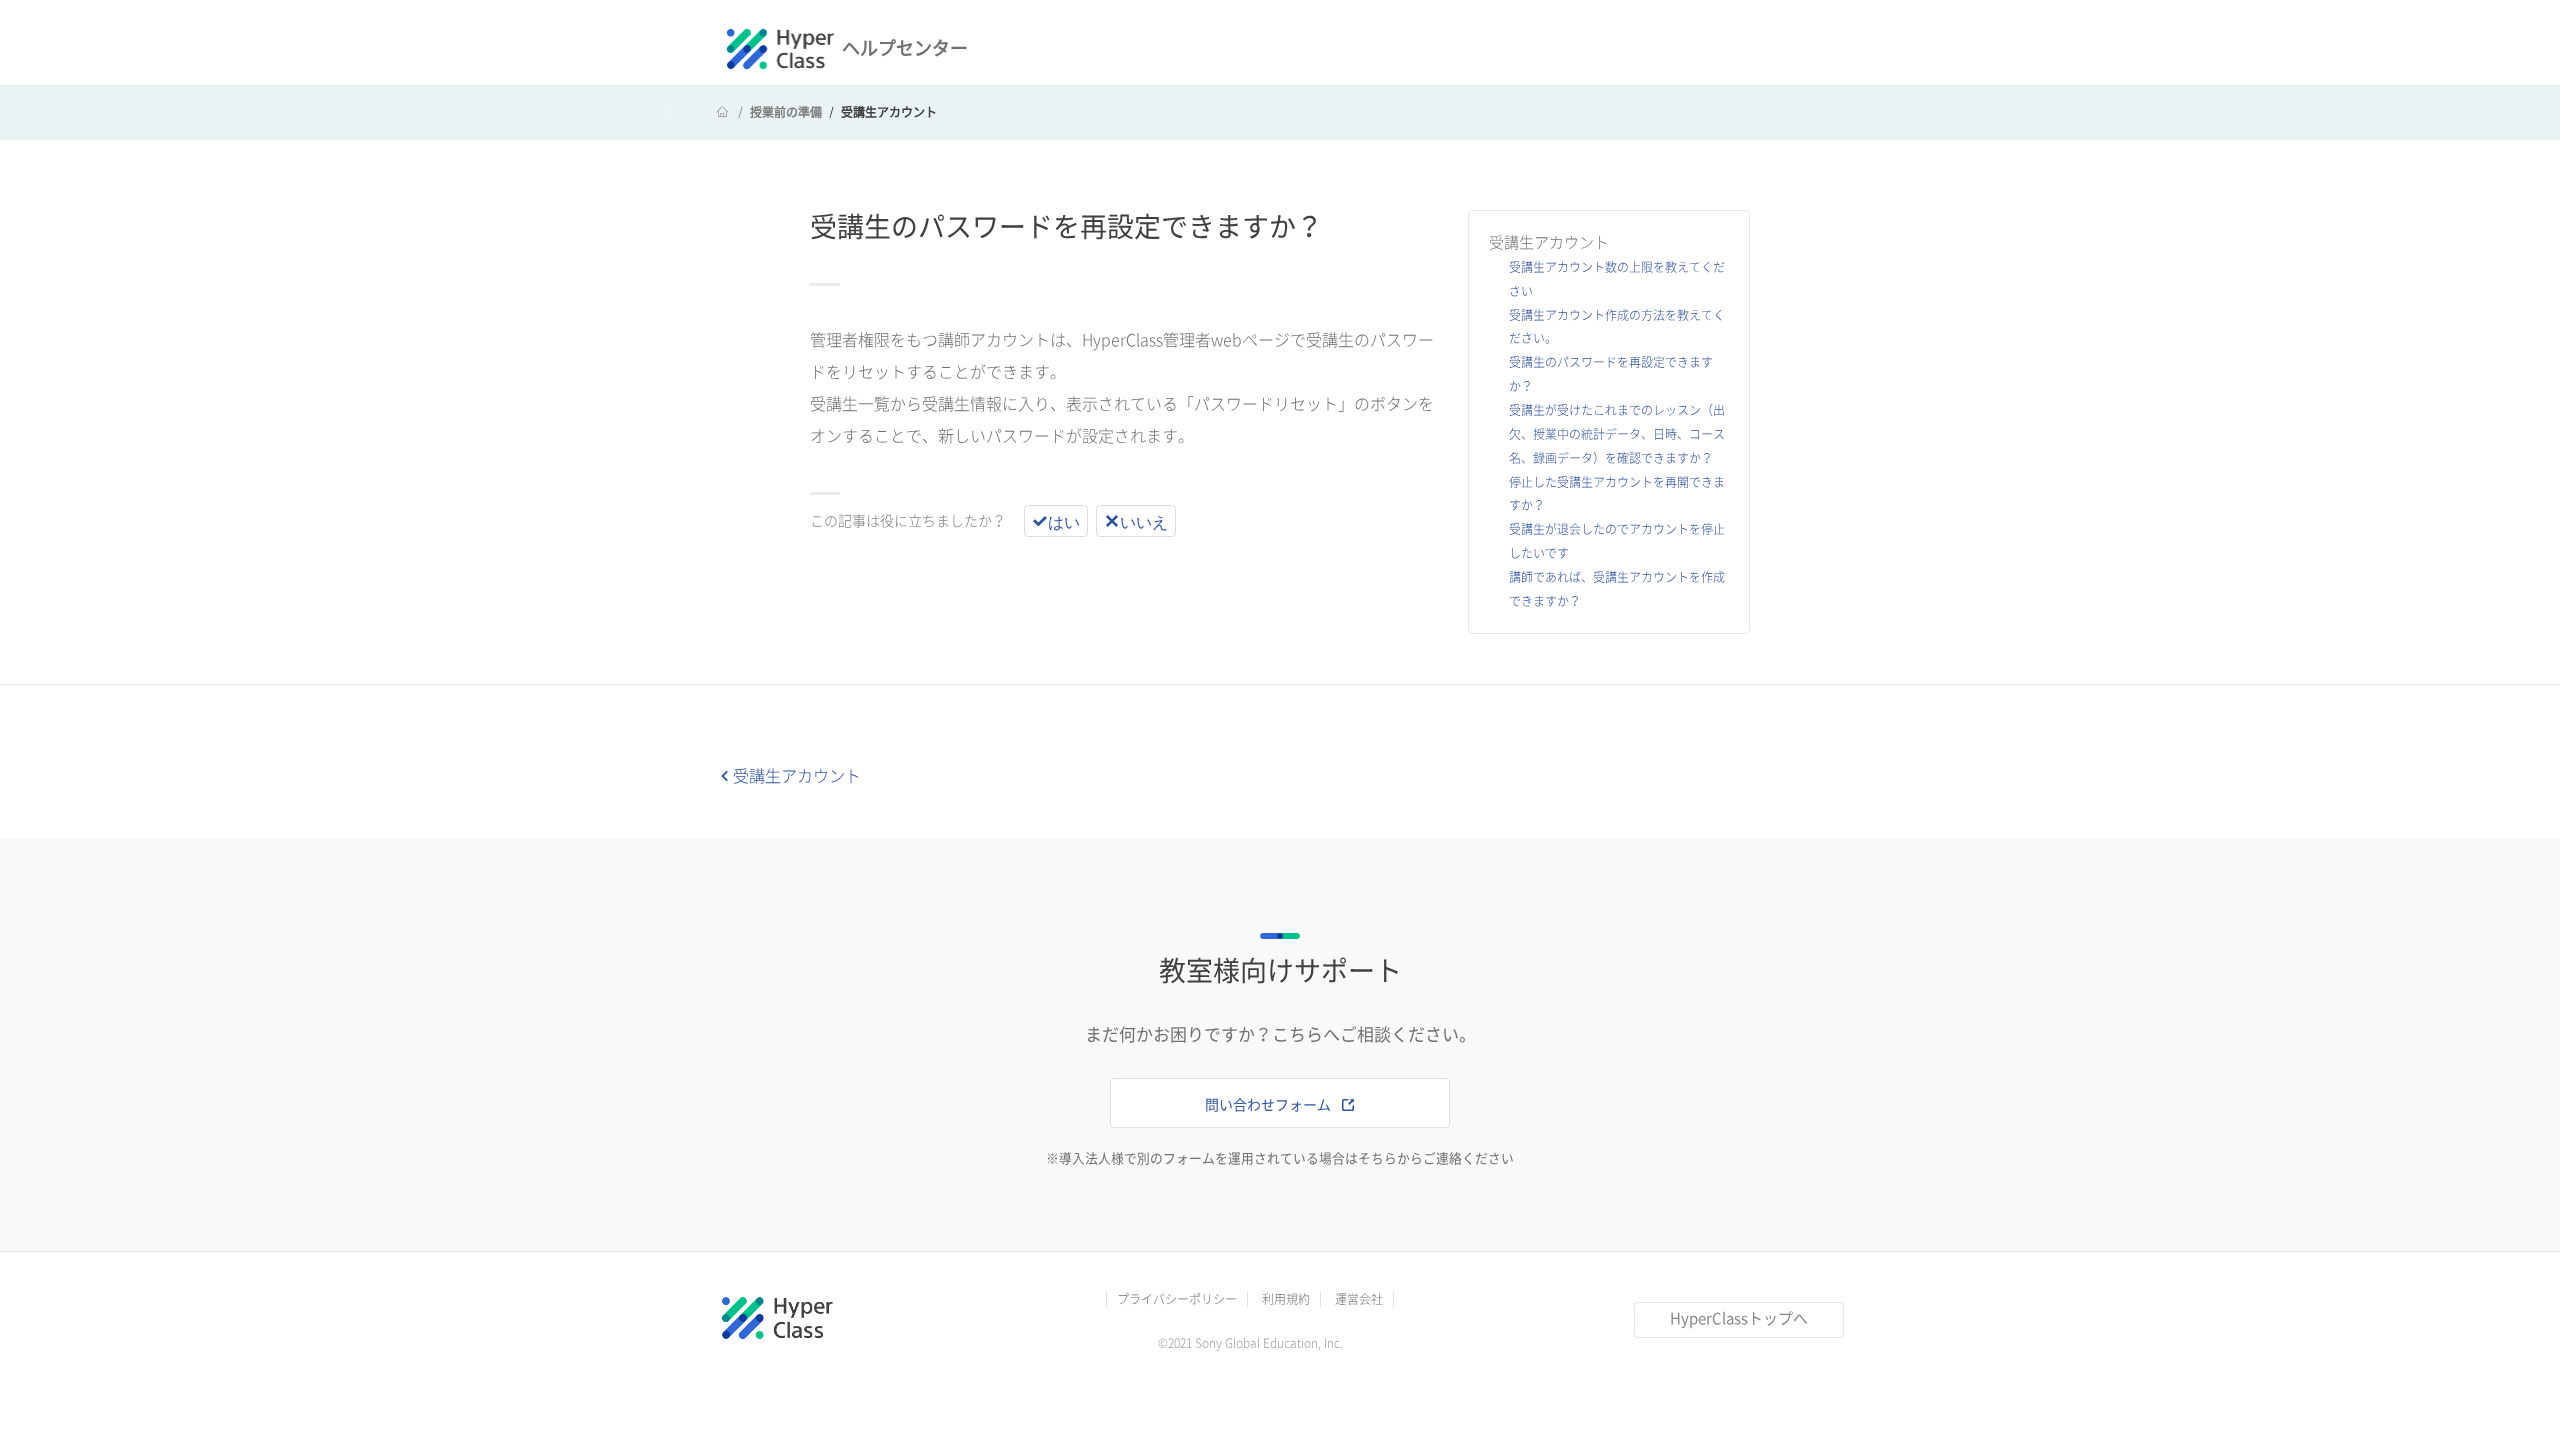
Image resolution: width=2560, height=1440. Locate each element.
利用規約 (1286, 1299)
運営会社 (1359, 1299)
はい (1064, 521)
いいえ (1144, 521)
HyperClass (699, 112)
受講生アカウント (889, 112)
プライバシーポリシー (1177, 1299)
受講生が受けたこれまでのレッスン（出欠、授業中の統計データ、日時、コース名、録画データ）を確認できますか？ (1617, 434)
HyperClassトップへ (1739, 1318)
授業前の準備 (786, 112)
